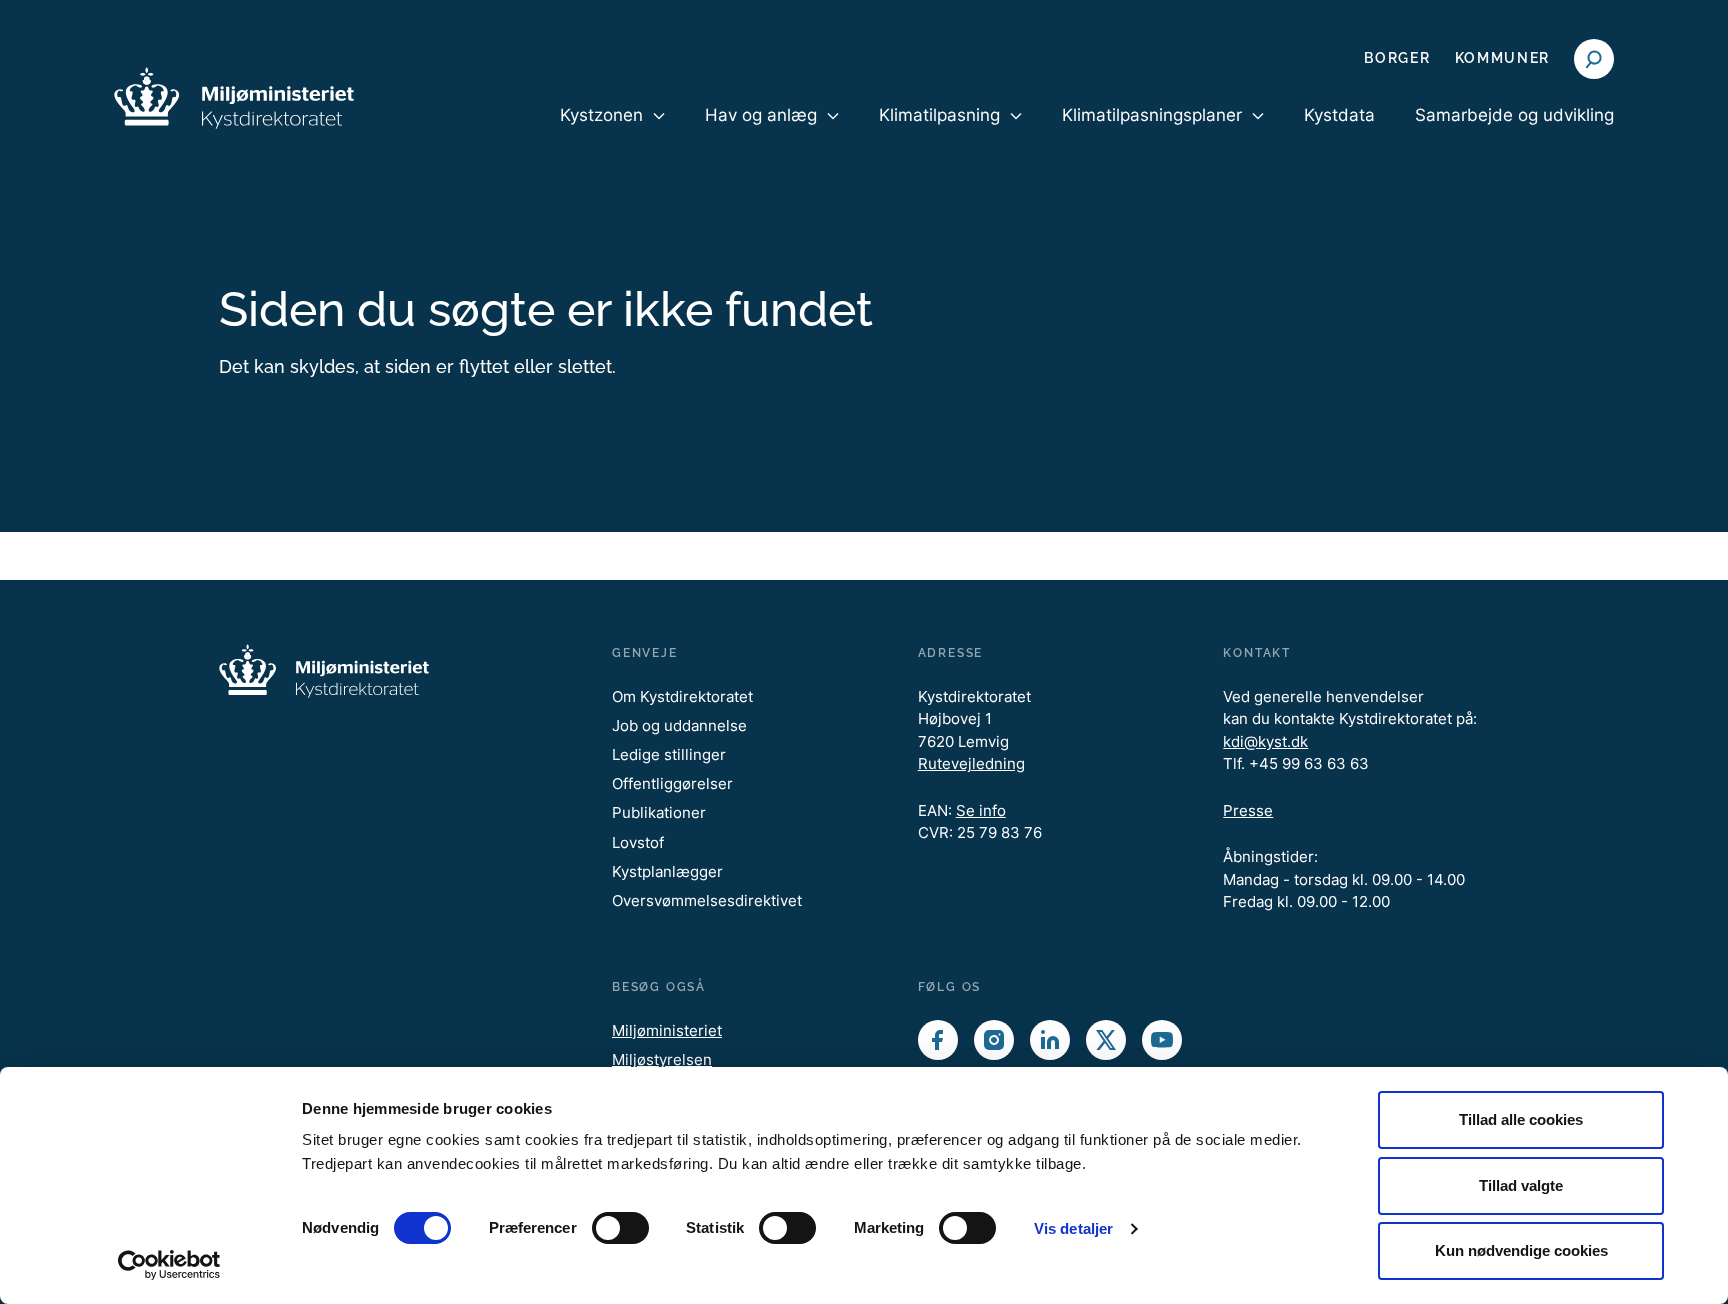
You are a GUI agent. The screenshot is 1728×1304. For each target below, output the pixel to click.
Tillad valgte (1521, 1185)
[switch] (620, 1228)
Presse (1248, 810)
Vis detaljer (1073, 1228)
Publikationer (659, 812)
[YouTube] (1162, 1040)
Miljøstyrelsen (662, 1059)
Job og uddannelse (679, 725)
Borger (1397, 58)
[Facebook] (938, 1040)
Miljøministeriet (667, 1030)
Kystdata (1339, 115)
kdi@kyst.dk (1265, 741)
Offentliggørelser (672, 783)
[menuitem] (612, 132)
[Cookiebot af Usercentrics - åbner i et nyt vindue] (169, 1265)
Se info (981, 810)
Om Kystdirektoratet (682, 696)
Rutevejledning (971, 763)
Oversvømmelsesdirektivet (707, 900)
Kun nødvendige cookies (1521, 1250)
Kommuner (1502, 58)
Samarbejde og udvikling (1514, 115)
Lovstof (638, 842)
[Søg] (1594, 59)
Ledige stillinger (669, 754)
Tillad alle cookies (1521, 1119)
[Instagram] (994, 1040)
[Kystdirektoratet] (234, 98)
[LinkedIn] (1050, 1040)
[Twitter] (1106, 1040)
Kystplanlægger (667, 871)
